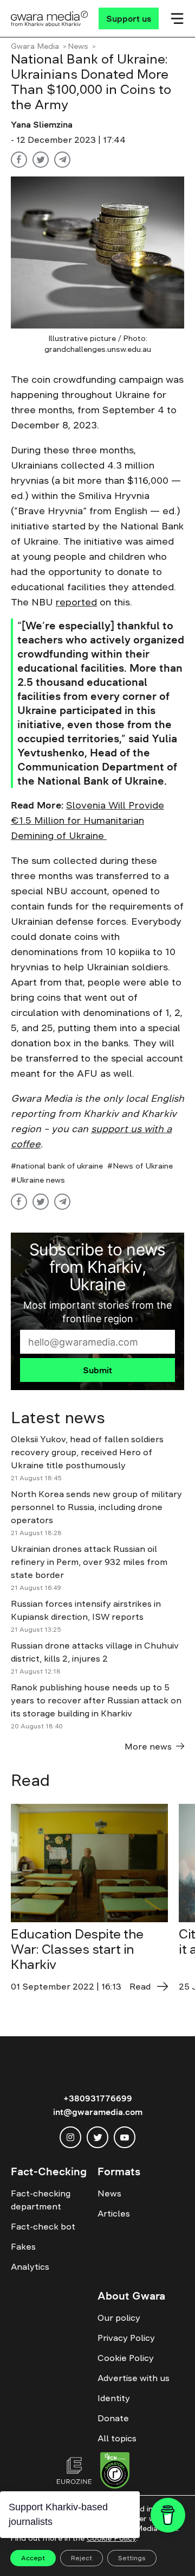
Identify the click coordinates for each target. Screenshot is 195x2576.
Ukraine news (41, 1180)
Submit (97, 1370)
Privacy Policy (126, 2338)
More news (148, 1746)
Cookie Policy (126, 2358)
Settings (132, 2558)
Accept (33, 2558)
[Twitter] (41, 160)
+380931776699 (98, 2098)
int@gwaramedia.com (98, 2112)
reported (76, 602)
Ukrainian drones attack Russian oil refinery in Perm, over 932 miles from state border (89, 1562)
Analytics (30, 2266)
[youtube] (125, 2137)
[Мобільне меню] (177, 18)
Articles (114, 2213)
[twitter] (97, 2137)
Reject (82, 2558)
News (78, 46)
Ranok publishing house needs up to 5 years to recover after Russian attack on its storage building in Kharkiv (96, 1700)
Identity (114, 2398)
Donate (113, 2418)
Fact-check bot (43, 2226)
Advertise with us (134, 2378)
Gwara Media (35, 46)
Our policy (119, 2318)
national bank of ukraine (60, 1166)
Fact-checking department (41, 2200)
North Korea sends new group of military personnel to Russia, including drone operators (96, 1507)
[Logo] (50, 18)
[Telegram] (62, 160)
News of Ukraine (143, 1166)
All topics (117, 2438)
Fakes (23, 2246)
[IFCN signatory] (115, 2472)
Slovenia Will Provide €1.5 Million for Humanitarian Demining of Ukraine (87, 820)
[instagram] (70, 2137)
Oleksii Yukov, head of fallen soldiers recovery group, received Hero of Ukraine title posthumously (87, 1452)
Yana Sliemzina (42, 124)
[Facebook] (19, 160)
